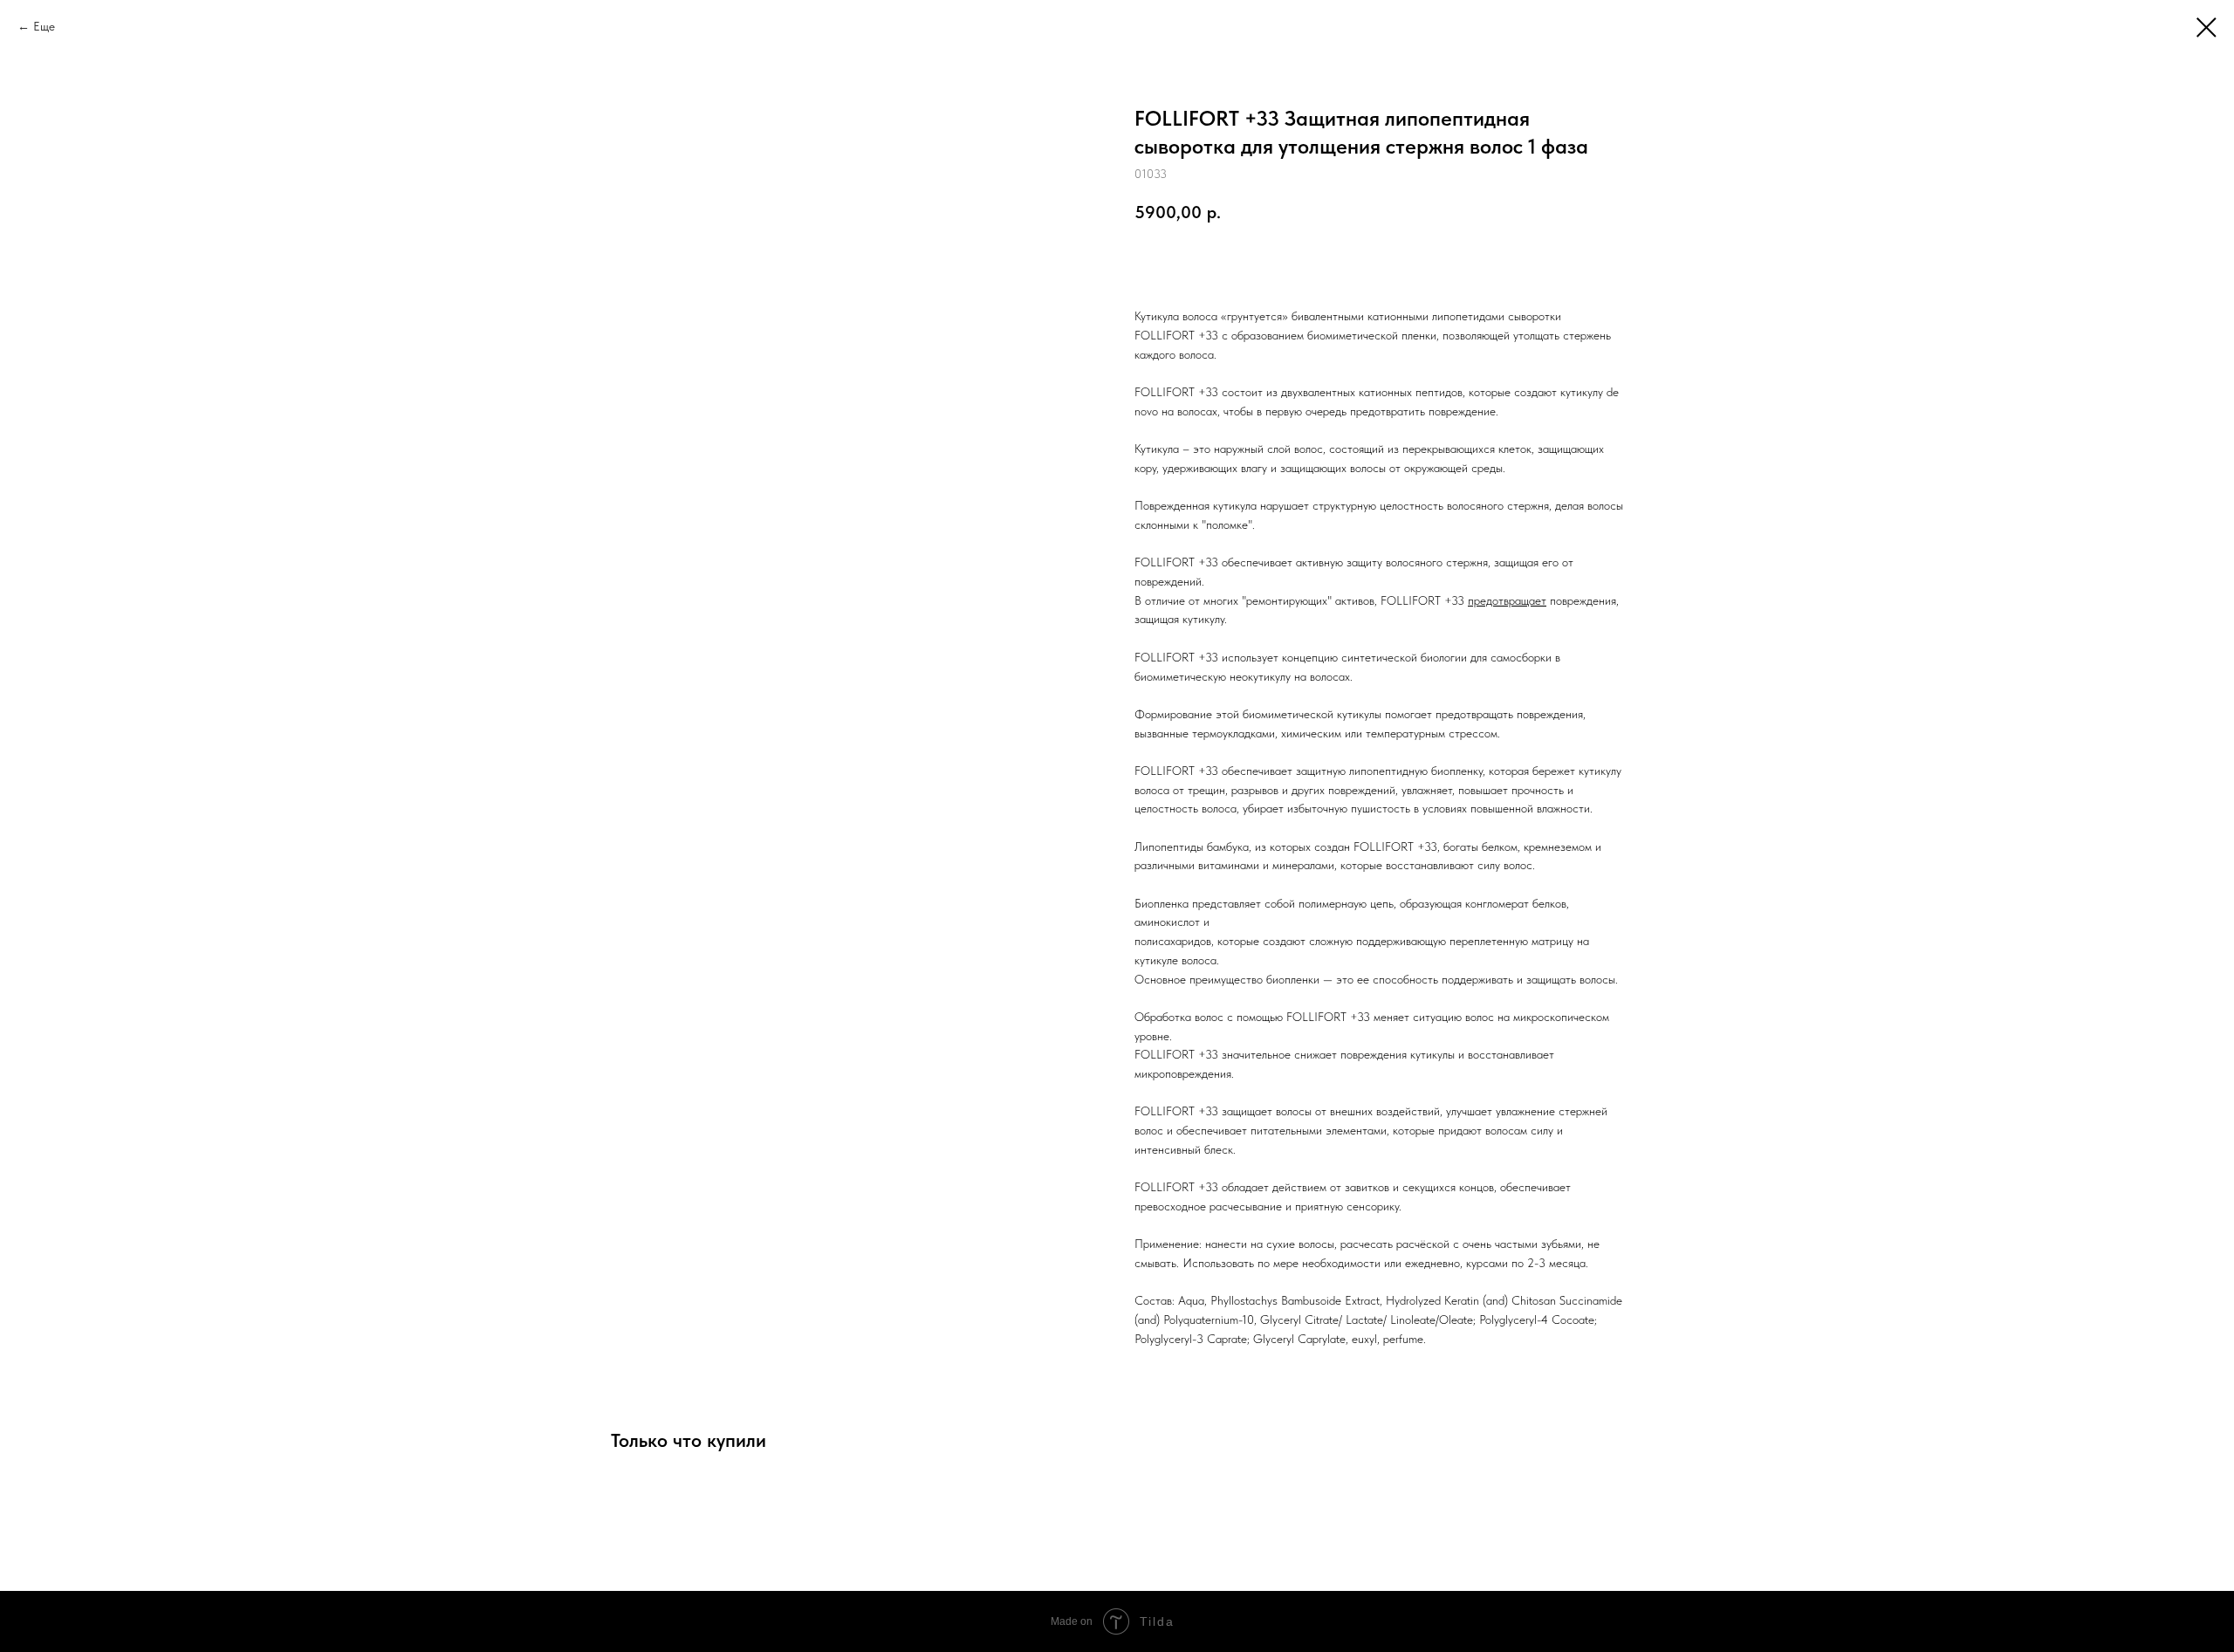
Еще (44, 26)
